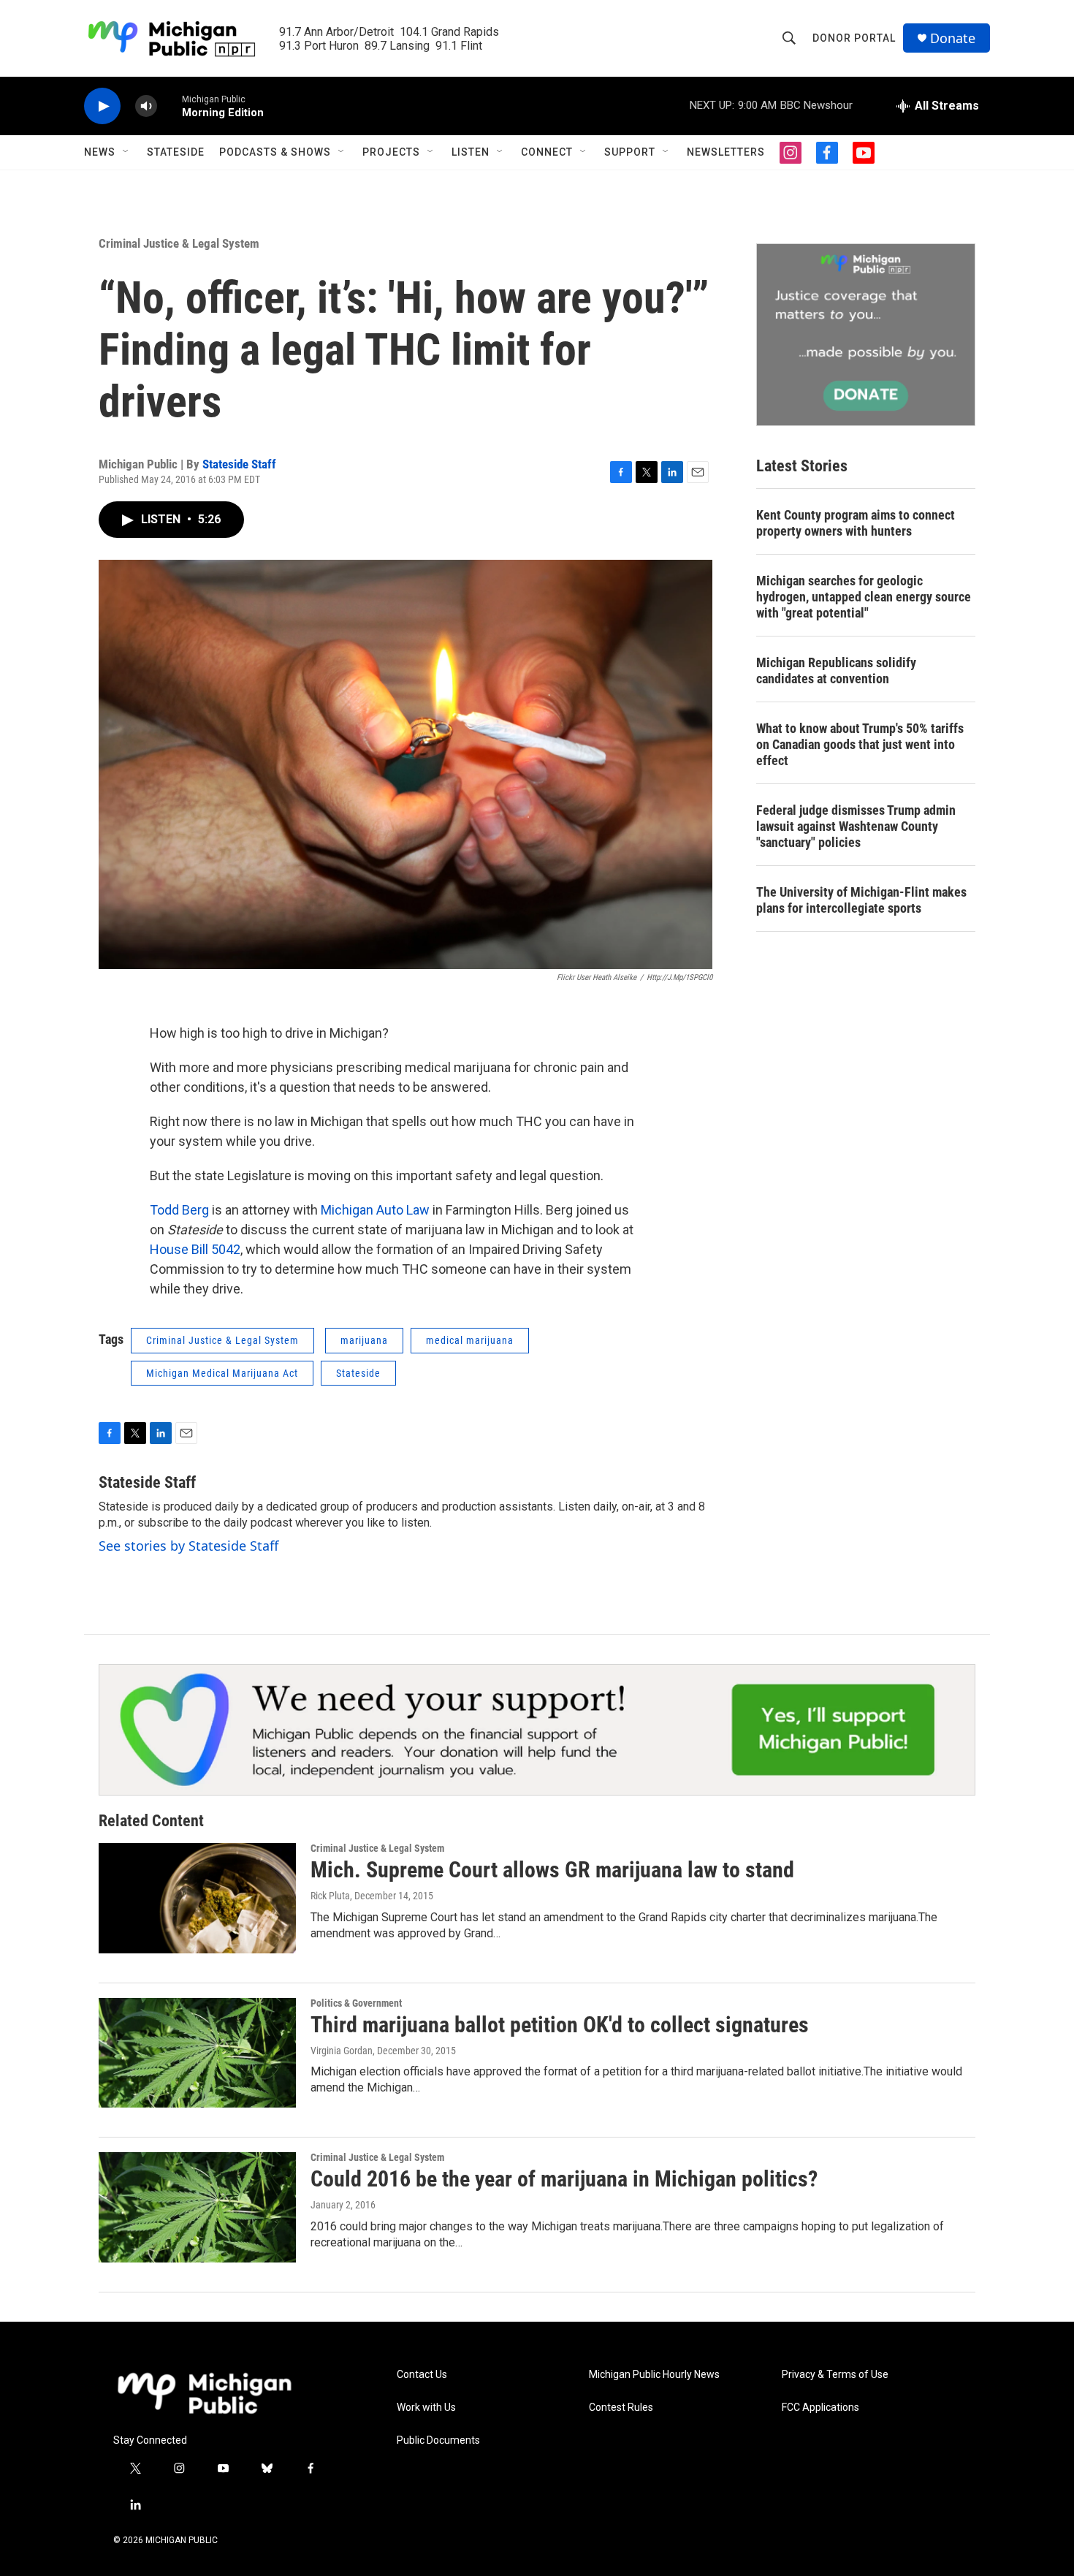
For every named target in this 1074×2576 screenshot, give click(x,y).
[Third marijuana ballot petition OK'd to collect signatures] (197, 2053)
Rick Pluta (330, 1896)
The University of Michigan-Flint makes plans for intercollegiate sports (861, 900)
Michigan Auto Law (375, 1210)
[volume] (146, 106)
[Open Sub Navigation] (126, 152)
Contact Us (422, 2375)
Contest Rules (621, 2408)
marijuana (364, 1340)
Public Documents (438, 2440)
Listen (471, 152)
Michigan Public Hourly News (654, 2375)
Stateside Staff (239, 464)
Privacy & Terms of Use (835, 2375)
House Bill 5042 (195, 1249)
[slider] (170, 106)
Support (630, 152)
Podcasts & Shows (275, 152)
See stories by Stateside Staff (188, 1546)
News (100, 152)
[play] (102, 106)
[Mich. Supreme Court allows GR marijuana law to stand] (197, 1898)
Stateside (176, 152)
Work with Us (426, 2408)
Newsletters (726, 152)
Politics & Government (356, 2003)
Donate (953, 38)
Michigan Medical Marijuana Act (222, 1373)
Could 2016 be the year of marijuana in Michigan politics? (564, 2179)
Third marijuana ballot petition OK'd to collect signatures (560, 2025)
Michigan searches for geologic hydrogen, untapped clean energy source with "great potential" (864, 597)
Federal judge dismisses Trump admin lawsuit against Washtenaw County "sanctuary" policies (856, 826)
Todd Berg (179, 1210)
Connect (547, 152)
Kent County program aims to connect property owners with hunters (856, 523)
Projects (391, 152)
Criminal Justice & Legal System (179, 243)
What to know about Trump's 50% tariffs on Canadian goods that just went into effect (860, 744)
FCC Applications (820, 2408)
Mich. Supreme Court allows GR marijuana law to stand (552, 1870)
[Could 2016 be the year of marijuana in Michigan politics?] (197, 2207)
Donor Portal (854, 38)
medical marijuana (470, 1340)
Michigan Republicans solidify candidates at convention (836, 670)
